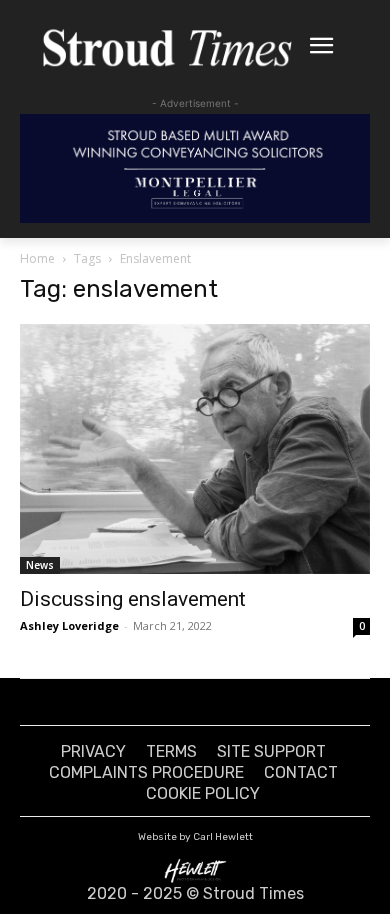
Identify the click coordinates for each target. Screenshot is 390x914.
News (40, 565)
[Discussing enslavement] (195, 448)
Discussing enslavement (133, 599)
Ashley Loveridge (69, 625)
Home (37, 258)
